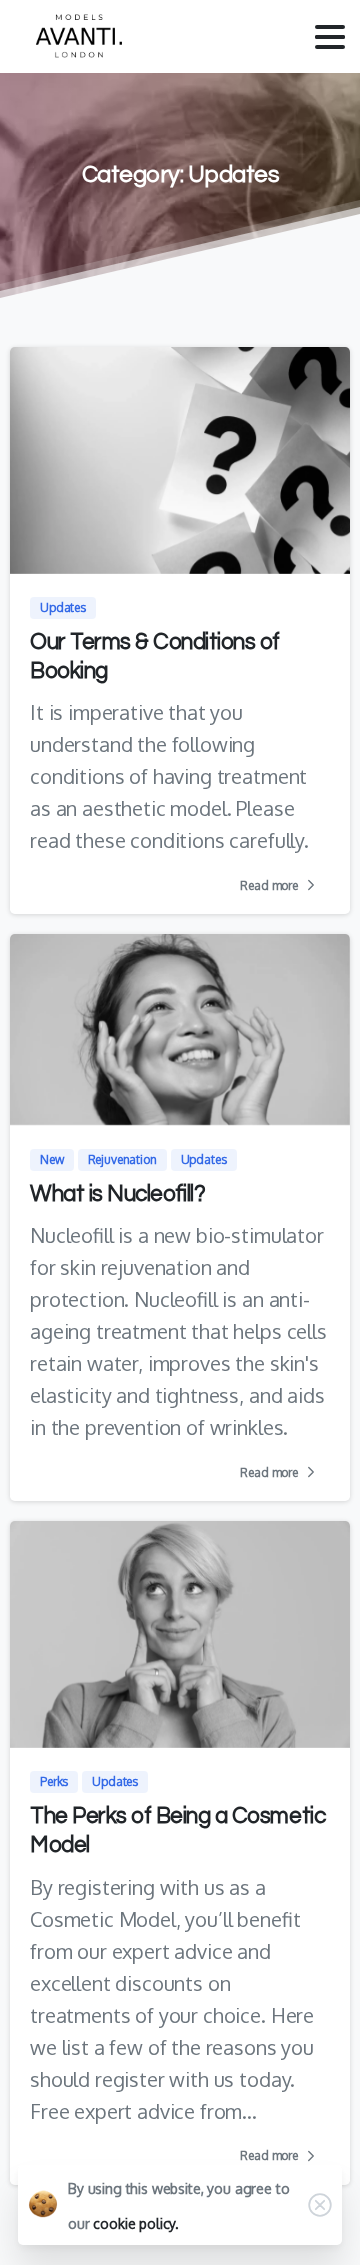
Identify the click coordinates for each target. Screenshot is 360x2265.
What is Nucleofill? (117, 1194)
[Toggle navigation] (330, 37)
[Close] (320, 2205)
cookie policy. (136, 2223)
